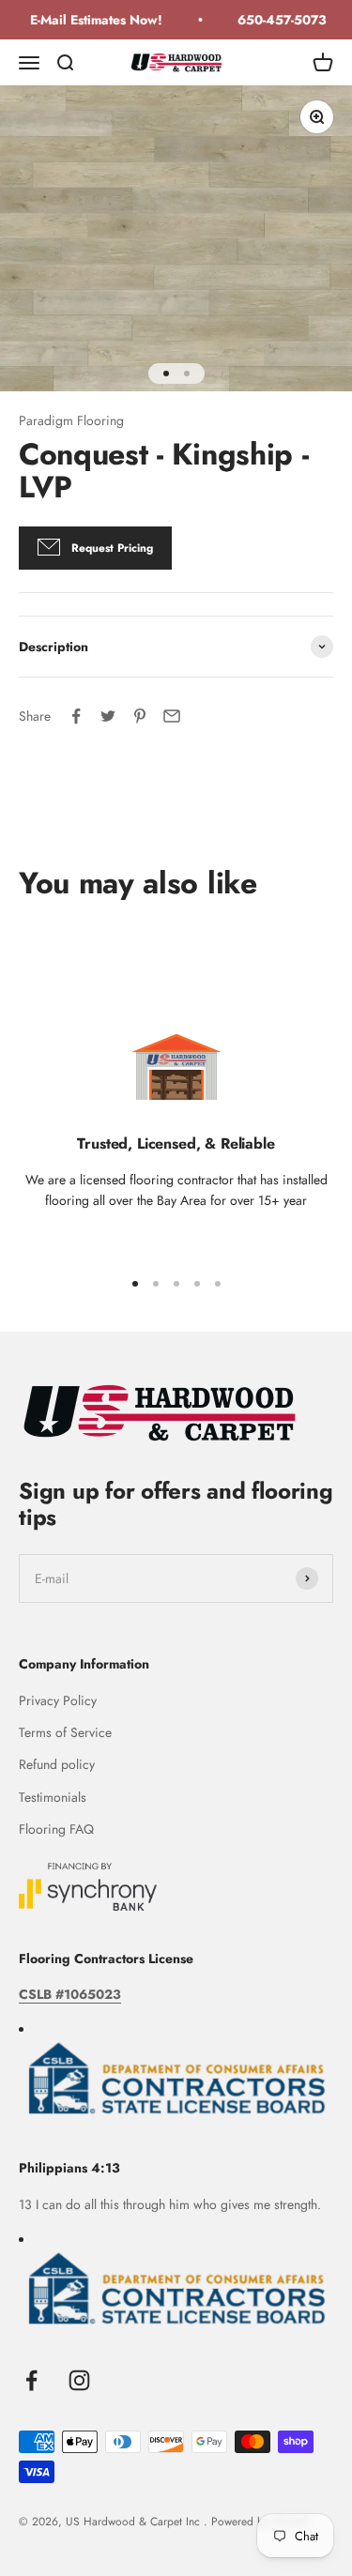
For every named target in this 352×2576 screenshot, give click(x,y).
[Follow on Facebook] (31, 2380)
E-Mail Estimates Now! (92, 20)
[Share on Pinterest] (140, 716)
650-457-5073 (277, 20)
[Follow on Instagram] (79, 2380)
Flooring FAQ (56, 1829)
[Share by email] (172, 716)
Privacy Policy (58, 1700)
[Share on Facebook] (76, 716)
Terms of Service (65, 1732)
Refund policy (57, 1764)
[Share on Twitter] (108, 716)
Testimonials (53, 1797)
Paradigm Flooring (71, 420)
